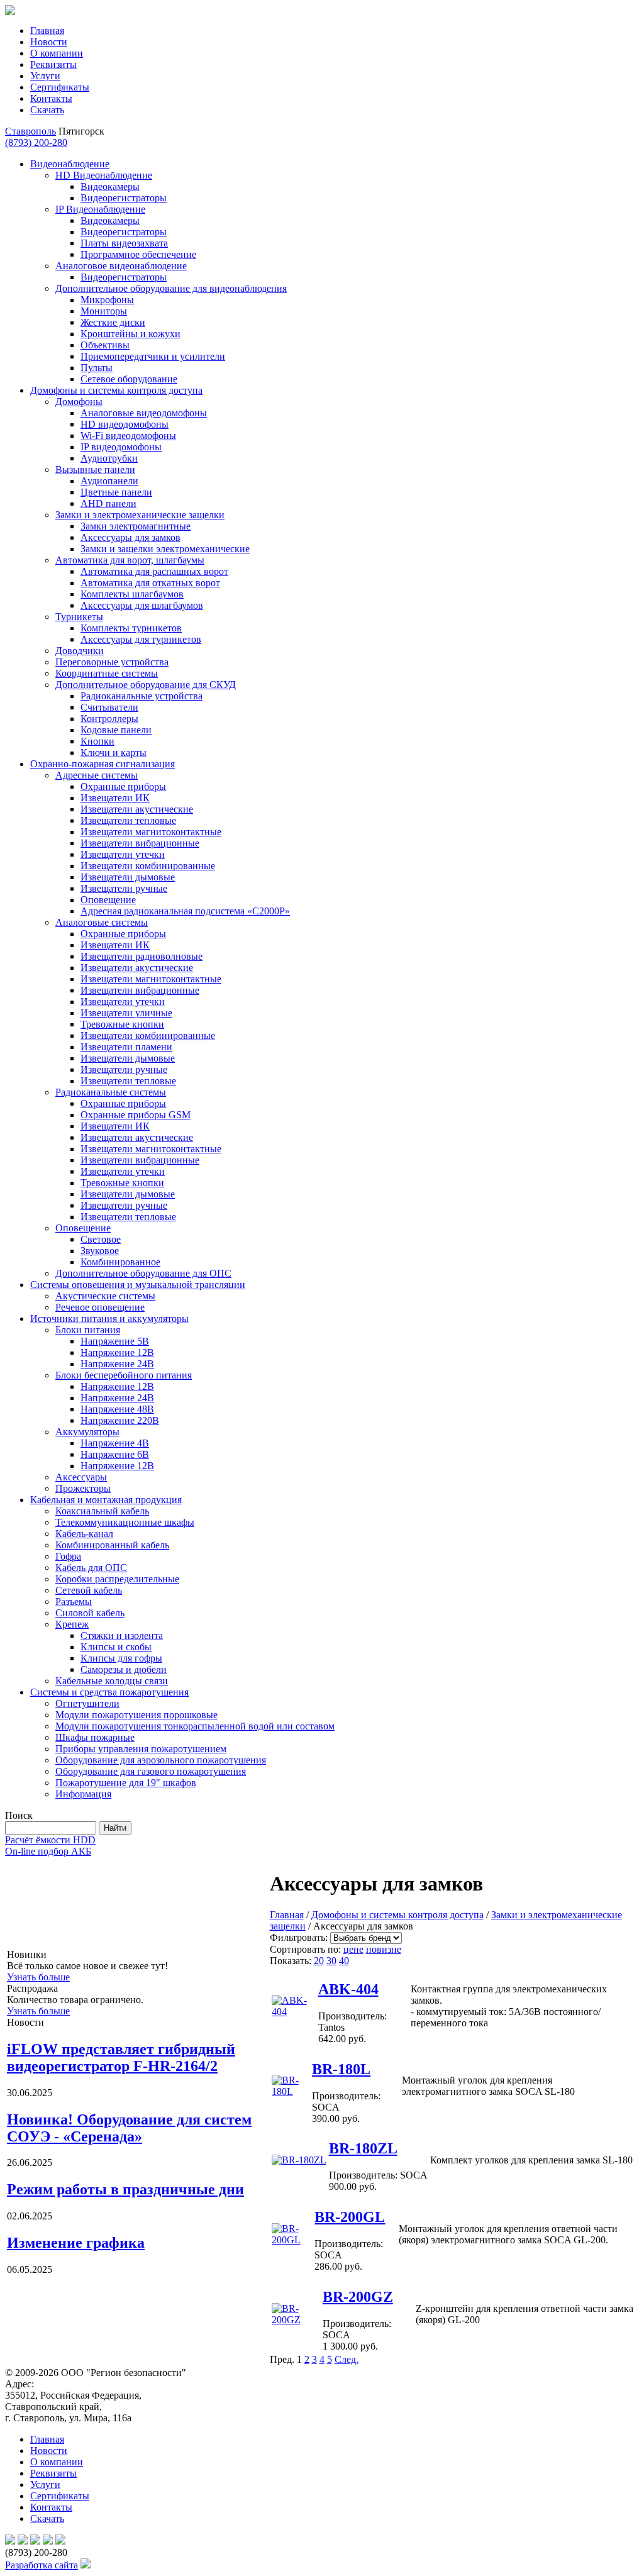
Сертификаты (60, 87)
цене (353, 1949)
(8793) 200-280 (36, 142)
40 (344, 1961)
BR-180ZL (363, 2148)
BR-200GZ (358, 2297)
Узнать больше (38, 1977)
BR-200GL (350, 2217)
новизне (384, 1949)
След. (347, 2359)
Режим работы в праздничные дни (125, 2189)
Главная (47, 31)
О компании (57, 53)
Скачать (47, 110)
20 (319, 1961)
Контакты (51, 98)
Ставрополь (31, 131)
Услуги (45, 76)
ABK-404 (348, 1989)
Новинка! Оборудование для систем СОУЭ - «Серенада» (129, 2128)
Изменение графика (76, 2243)
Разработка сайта (42, 2565)
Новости (49, 42)
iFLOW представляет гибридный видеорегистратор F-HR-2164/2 (121, 2057)
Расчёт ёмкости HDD (50, 1840)
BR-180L (341, 2069)
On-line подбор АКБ (48, 1851)
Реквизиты (53, 64)
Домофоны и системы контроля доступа (397, 1915)
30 (331, 1961)
